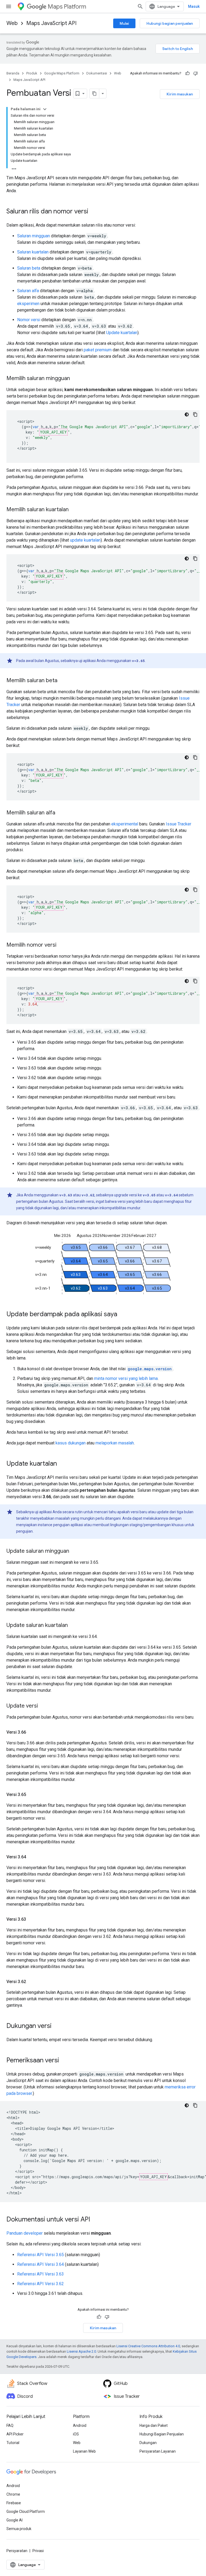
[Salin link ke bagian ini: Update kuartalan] (62, 1464)
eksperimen (28, 304)
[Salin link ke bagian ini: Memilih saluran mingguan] (75, 379)
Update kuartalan (122, 333)
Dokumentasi (97, 73)
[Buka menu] (9, 6)
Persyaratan (17, 2551)
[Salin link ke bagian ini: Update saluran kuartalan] (73, 1626)
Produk (32, 73)
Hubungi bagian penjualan (170, 23)
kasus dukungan (71, 1443)
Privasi (38, 2551)
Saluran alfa (28, 291)
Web (12, 23)
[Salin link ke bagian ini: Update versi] (43, 1706)
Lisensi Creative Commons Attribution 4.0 (148, 2346)
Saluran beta (29, 268)
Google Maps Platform (62, 73)
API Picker (15, 2434)
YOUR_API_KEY (53, 432)
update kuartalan (85, 540)
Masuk (194, 6)
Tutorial (13, 2443)
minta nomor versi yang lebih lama (126, 1378)
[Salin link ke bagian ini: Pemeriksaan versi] (64, 2061)
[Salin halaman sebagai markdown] (94, 94)
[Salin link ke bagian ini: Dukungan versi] (57, 2026)
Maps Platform (67, 7)
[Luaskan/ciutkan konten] (45, 109)
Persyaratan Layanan (158, 2451)
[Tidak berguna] (196, 73)
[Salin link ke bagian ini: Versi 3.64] (31, 1857)
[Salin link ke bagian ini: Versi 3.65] (31, 1795)
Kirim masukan (180, 94)
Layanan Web (84, 2451)
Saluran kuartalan (33, 252)
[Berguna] (187, 73)
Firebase (14, 2503)
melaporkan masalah (115, 1443)
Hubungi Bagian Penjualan (162, 2434)
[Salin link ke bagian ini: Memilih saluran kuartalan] (74, 510)
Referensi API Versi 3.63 (41, 2274)
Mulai (124, 23)
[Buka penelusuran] (140, 6)
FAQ (10, 2425)
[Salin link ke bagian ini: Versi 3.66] (31, 1732)
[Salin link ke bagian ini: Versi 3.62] (31, 1982)
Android (80, 2425)
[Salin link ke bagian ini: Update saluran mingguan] (75, 1551)
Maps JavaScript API (51, 23)
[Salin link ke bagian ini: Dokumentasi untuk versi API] (95, 2220)
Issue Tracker (179, 824)
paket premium (98, 350)
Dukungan (148, 2443)
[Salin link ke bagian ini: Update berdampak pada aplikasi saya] (123, 1315)
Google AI (14, 2520)
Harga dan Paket (154, 2425)
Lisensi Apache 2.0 (81, 2351)
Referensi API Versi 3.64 (41, 2264)
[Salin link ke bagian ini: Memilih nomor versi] (62, 945)
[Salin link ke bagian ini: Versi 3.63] (31, 1919)
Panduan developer (25, 2233)
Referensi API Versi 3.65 (41, 2255)
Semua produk (19, 2529)
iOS (76, 2434)
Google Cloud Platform (26, 2511)
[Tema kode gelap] (187, 414)
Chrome (13, 2494)
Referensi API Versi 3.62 (41, 2284)
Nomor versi (29, 320)
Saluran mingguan (34, 236)
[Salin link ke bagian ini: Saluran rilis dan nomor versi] (94, 212)
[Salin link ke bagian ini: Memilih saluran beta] (63, 681)
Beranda (13, 73)
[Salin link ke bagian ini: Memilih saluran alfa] (61, 813)
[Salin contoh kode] (195, 414)
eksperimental (125, 824)
